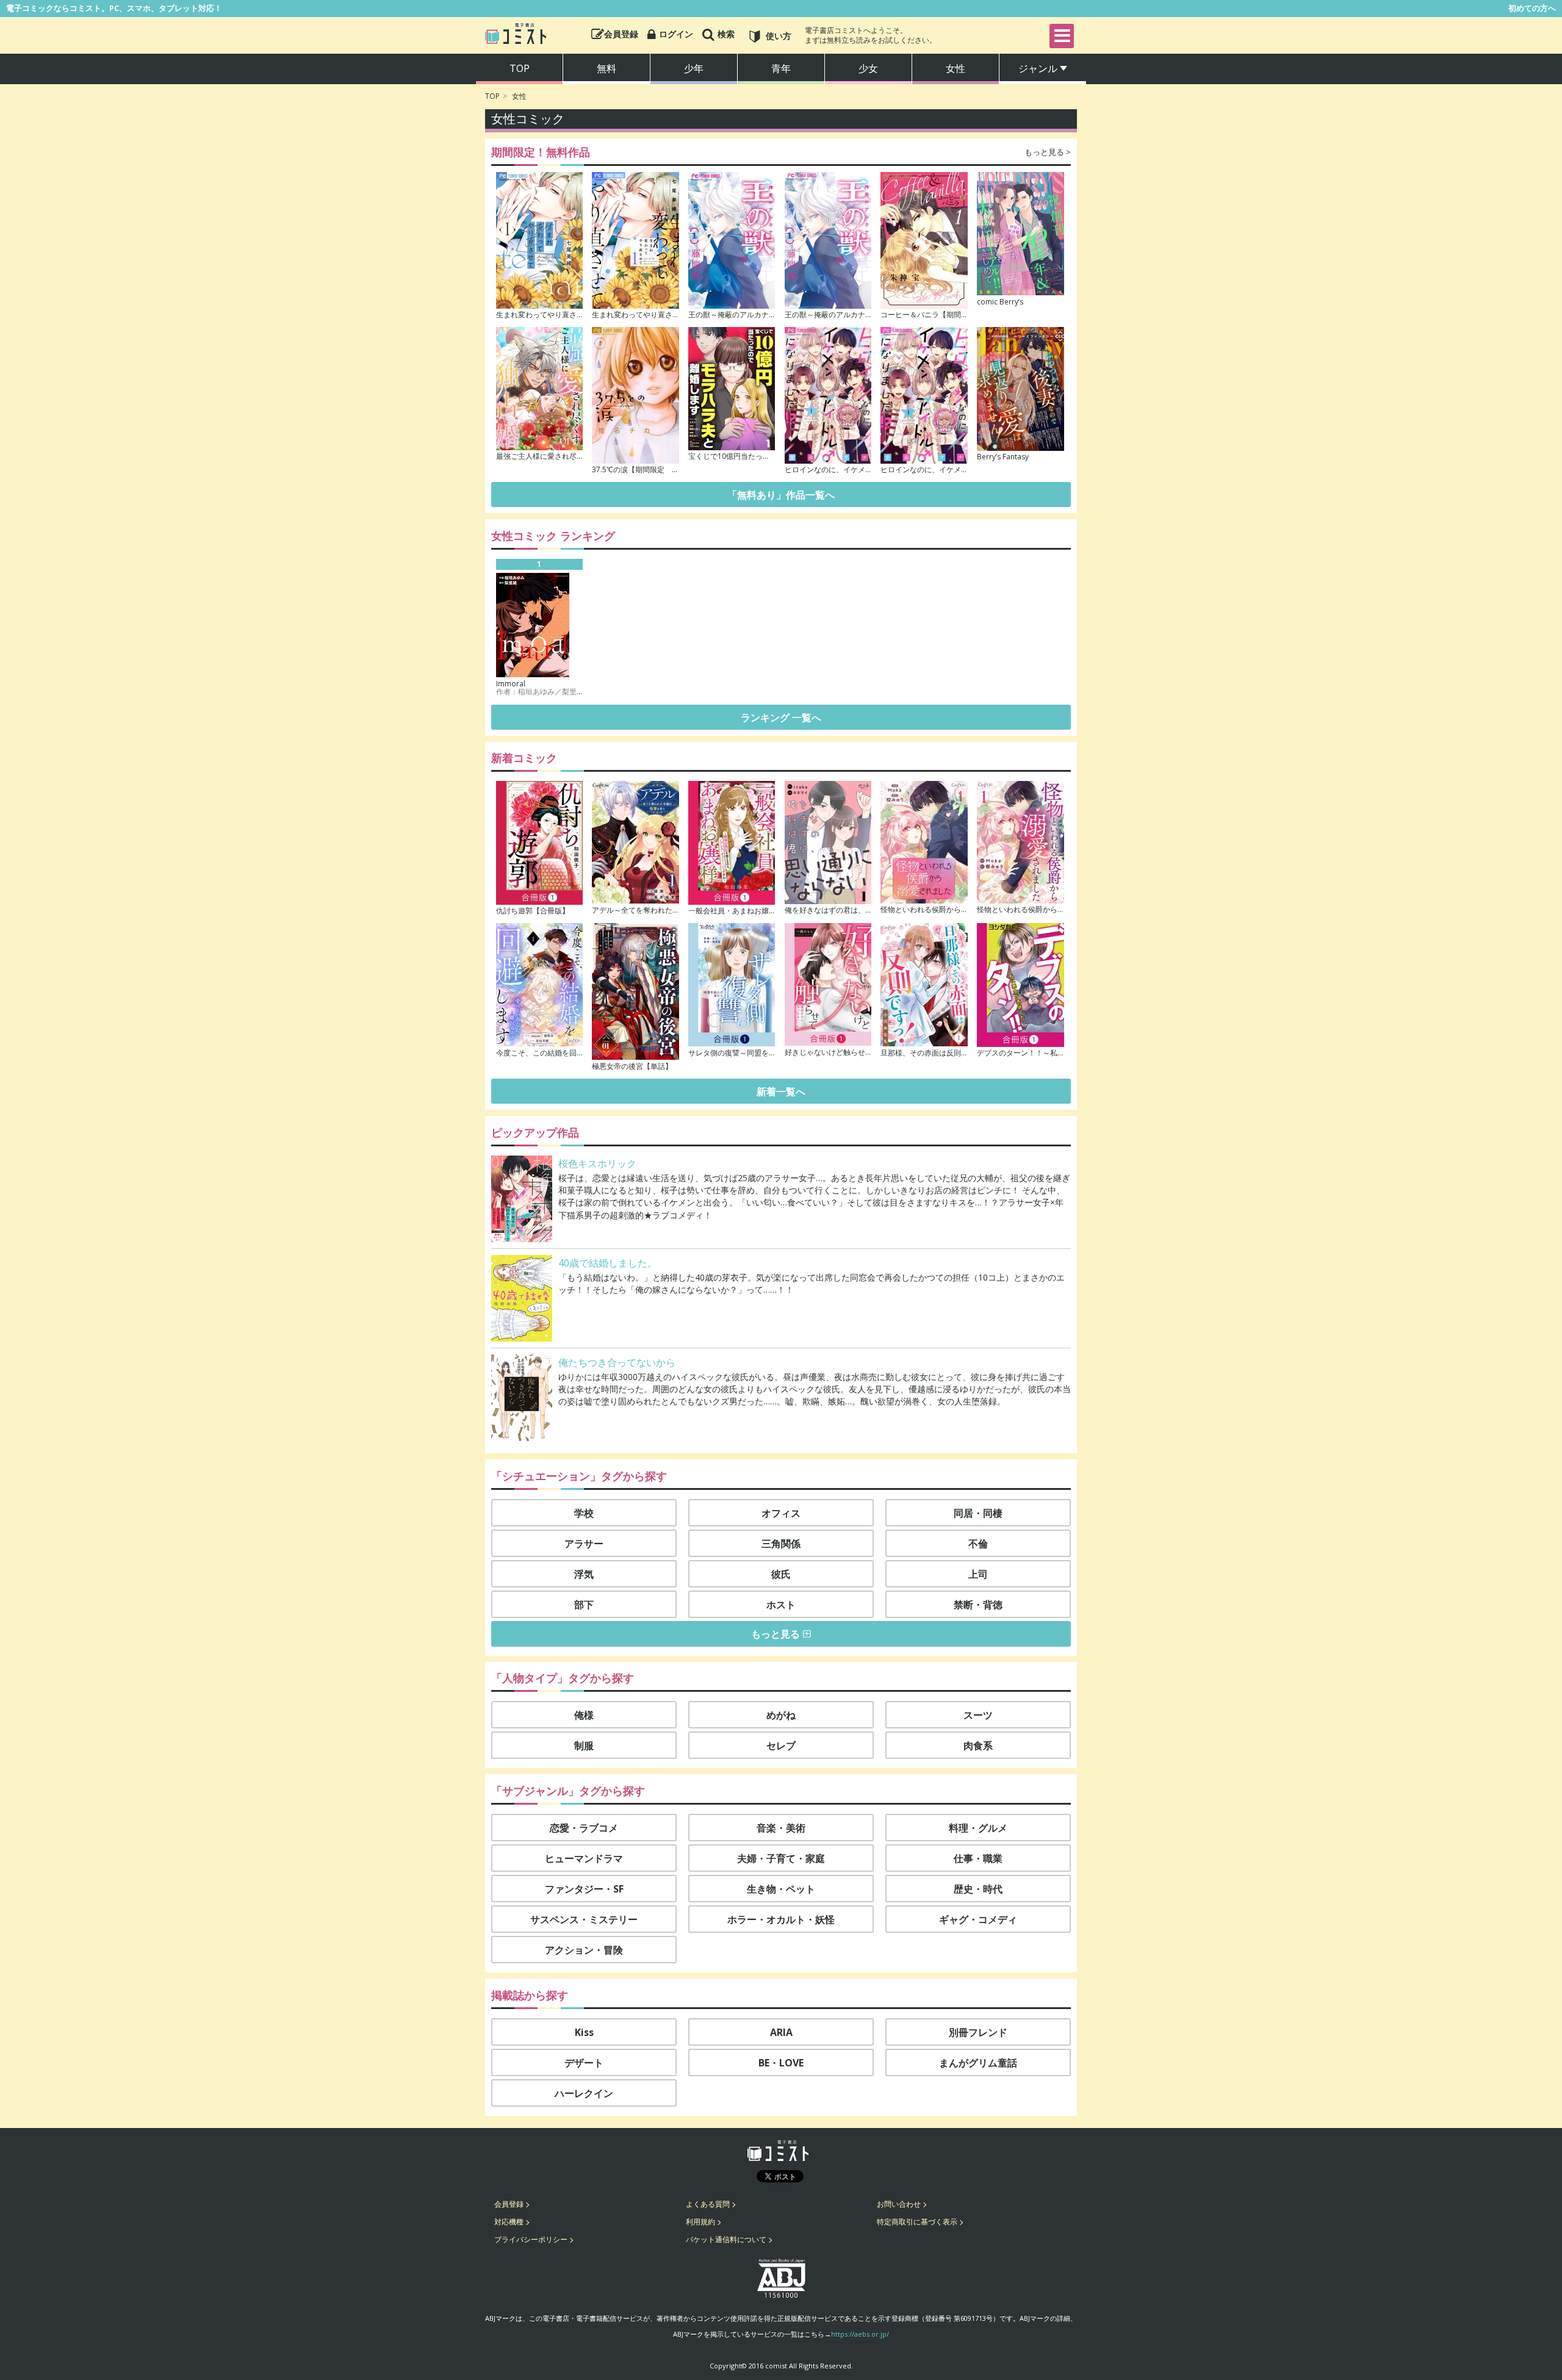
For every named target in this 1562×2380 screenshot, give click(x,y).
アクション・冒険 (584, 1950)
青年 (781, 68)
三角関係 (781, 1544)
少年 (694, 68)
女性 (956, 68)
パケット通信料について (726, 2239)
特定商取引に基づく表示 (917, 2222)
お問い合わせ (899, 2204)
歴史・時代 (978, 1889)
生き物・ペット (781, 1889)
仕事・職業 (978, 1858)
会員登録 (509, 2204)
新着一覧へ (781, 1091)
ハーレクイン (584, 2093)
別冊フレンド (978, 2032)
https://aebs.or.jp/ (860, 2334)
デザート (584, 2063)
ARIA (781, 2032)
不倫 (978, 1544)
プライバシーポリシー (531, 2239)
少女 (868, 68)
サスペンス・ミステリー (584, 1919)
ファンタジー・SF (584, 1889)
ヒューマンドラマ (584, 1858)
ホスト (781, 1605)
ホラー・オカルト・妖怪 (781, 1919)
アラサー (584, 1544)
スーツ (978, 1715)
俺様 (584, 1715)
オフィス (781, 1513)
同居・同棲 (978, 1513)
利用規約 (700, 2222)
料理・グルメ (978, 1828)
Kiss (584, 2032)
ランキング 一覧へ (781, 717)
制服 (584, 1745)
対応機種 (509, 2222)
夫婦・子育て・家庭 (781, 1858)
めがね (781, 1715)
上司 (978, 1574)
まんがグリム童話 (978, 2063)
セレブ (781, 1745)
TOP (492, 96)
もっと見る (776, 1634)
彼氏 (781, 1574)
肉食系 (978, 1745)
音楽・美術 (781, 1828)
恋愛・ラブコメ (584, 1828)
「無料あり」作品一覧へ (781, 495)
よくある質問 (708, 2204)
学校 (584, 1513)
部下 (584, 1605)
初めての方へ (1532, 8)
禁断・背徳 (978, 1605)
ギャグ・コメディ (978, 1919)
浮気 (584, 1574)
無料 (606, 68)
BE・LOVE (781, 2063)
